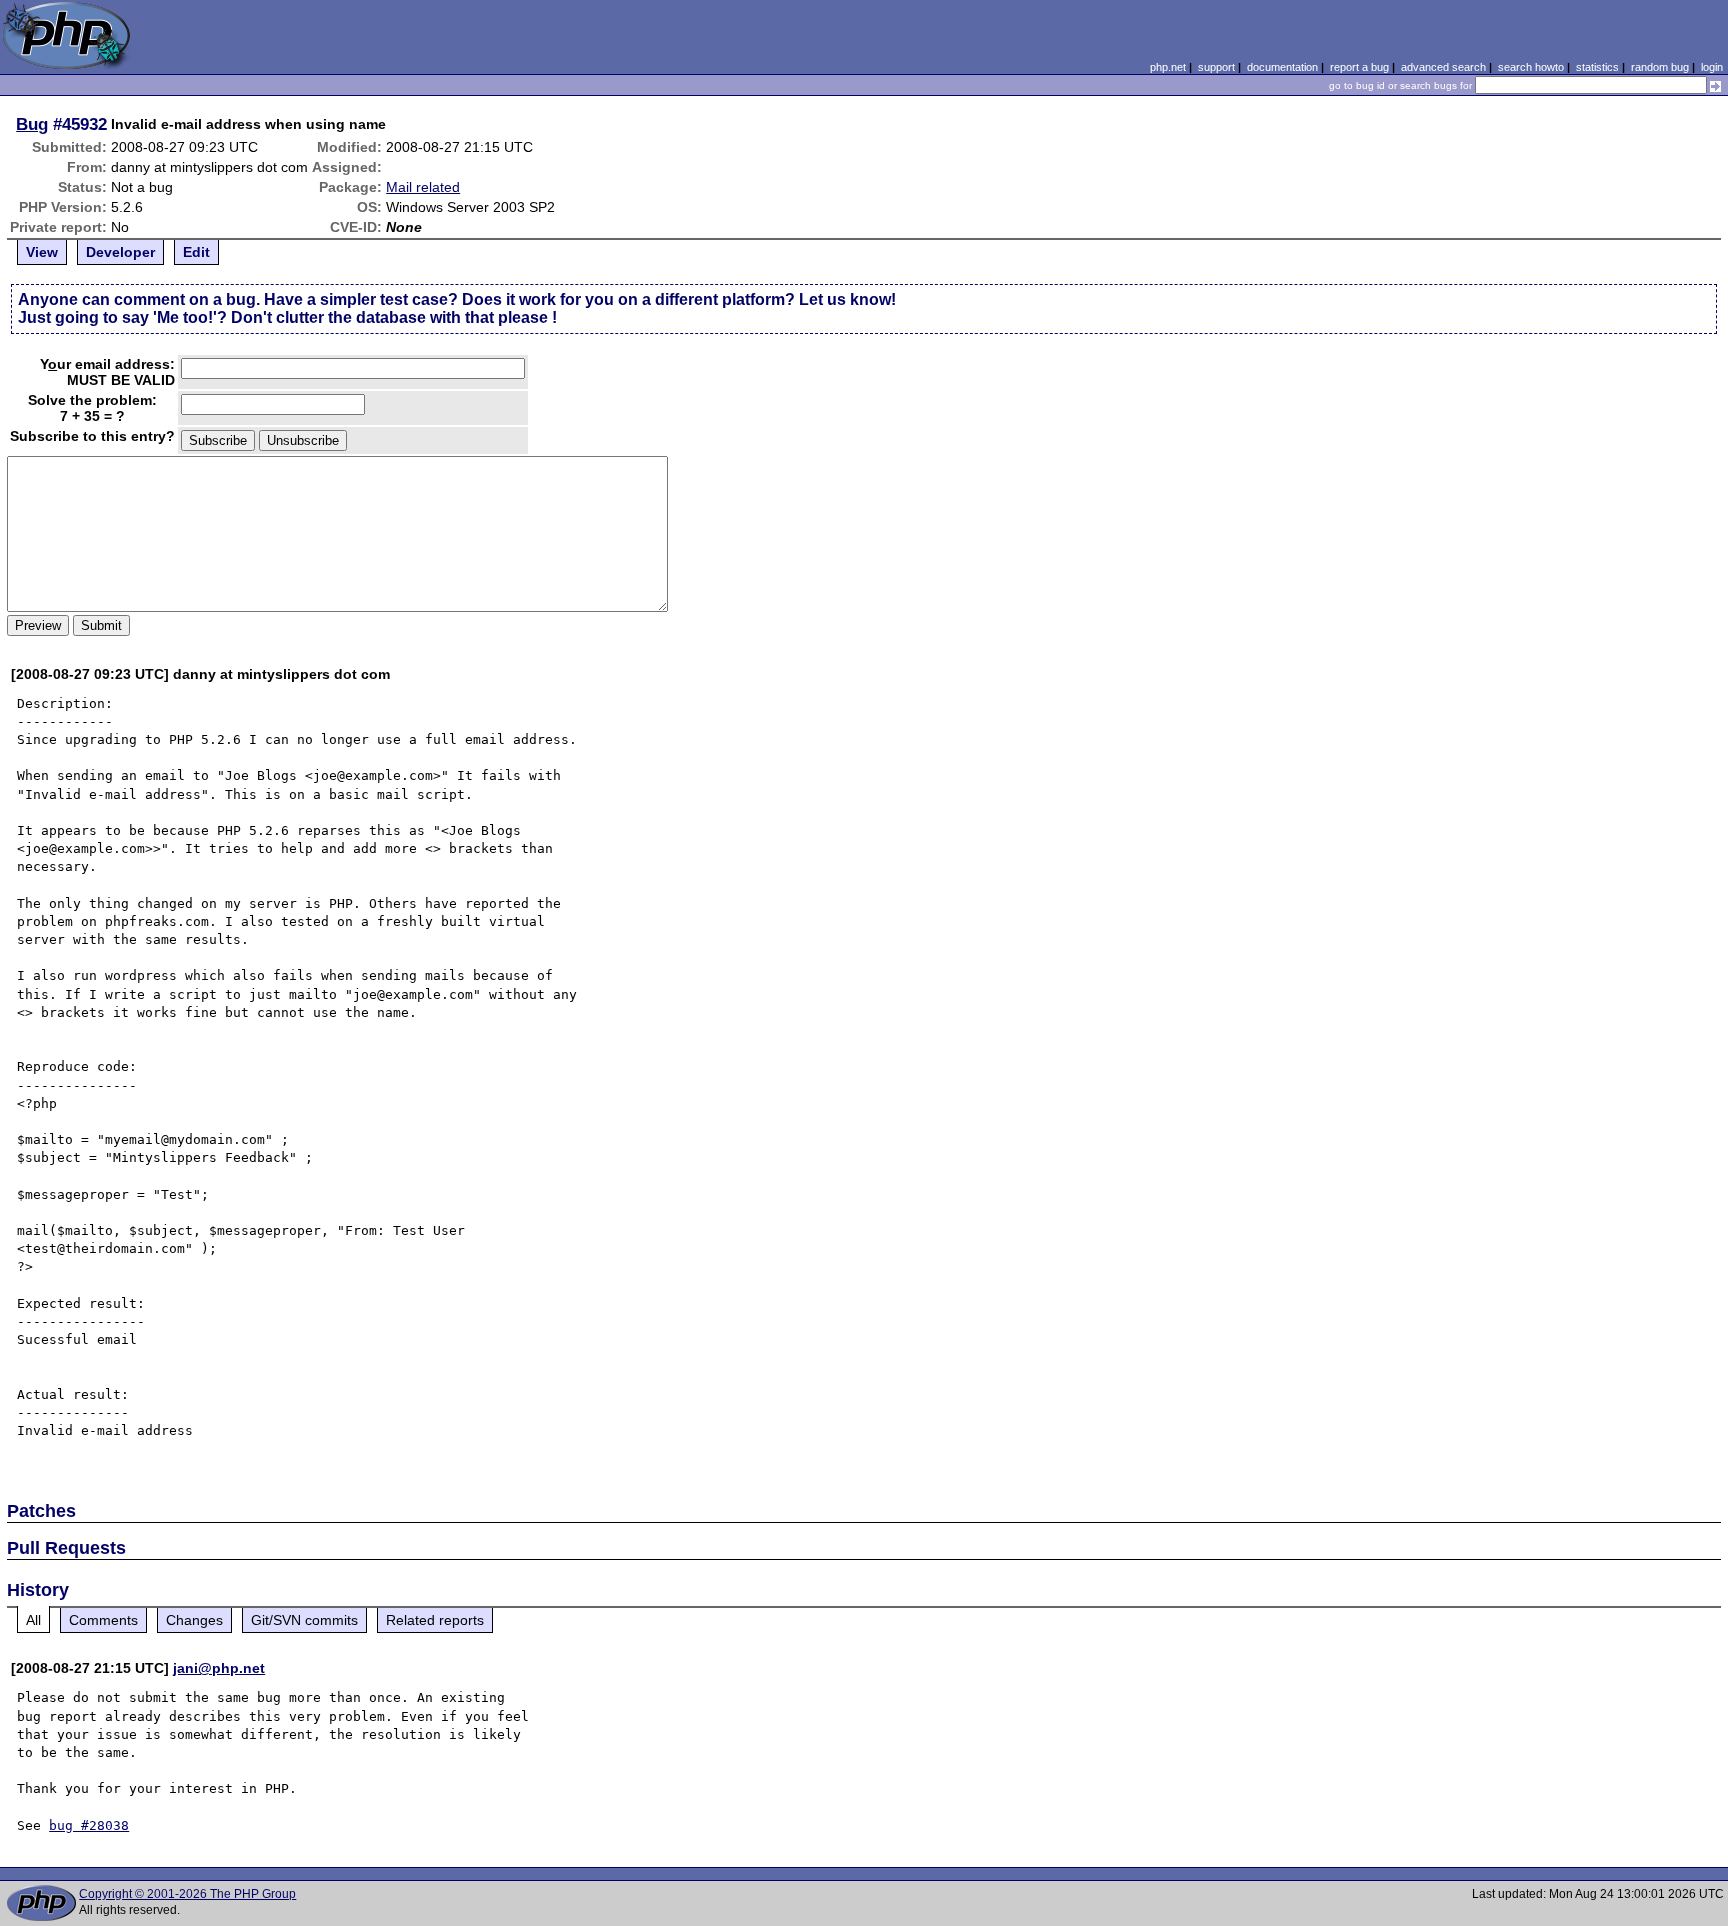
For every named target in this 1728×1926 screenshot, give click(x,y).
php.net (1168, 67)
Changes (194, 1620)
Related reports (435, 1620)
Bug (32, 124)
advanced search (1443, 67)
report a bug (1359, 67)
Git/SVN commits (304, 1620)
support (1216, 67)
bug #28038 (89, 1825)
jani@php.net (219, 1668)
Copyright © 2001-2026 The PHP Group (187, 1894)
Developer (120, 252)
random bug (1660, 67)
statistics (1597, 67)
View (42, 252)
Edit (196, 252)
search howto (1531, 67)
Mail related (423, 187)
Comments (103, 1620)
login (1712, 67)
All (33, 1620)
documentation (1282, 67)
